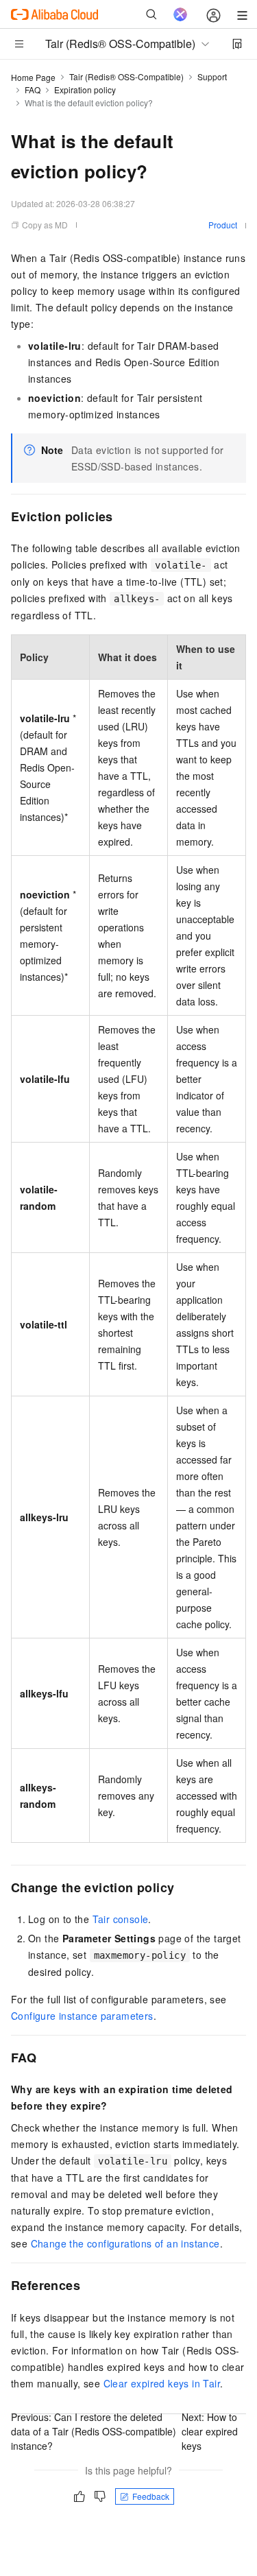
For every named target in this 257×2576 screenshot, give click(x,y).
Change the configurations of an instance (125, 2243)
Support (212, 76)
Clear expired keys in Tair (162, 2383)
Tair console (121, 1919)
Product (223, 225)
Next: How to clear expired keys (210, 2431)
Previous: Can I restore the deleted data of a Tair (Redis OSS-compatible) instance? (94, 2431)
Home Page (33, 77)
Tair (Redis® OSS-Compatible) (126, 76)
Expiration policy (85, 90)
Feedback (151, 2496)
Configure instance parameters (82, 2016)
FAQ (33, 90)
